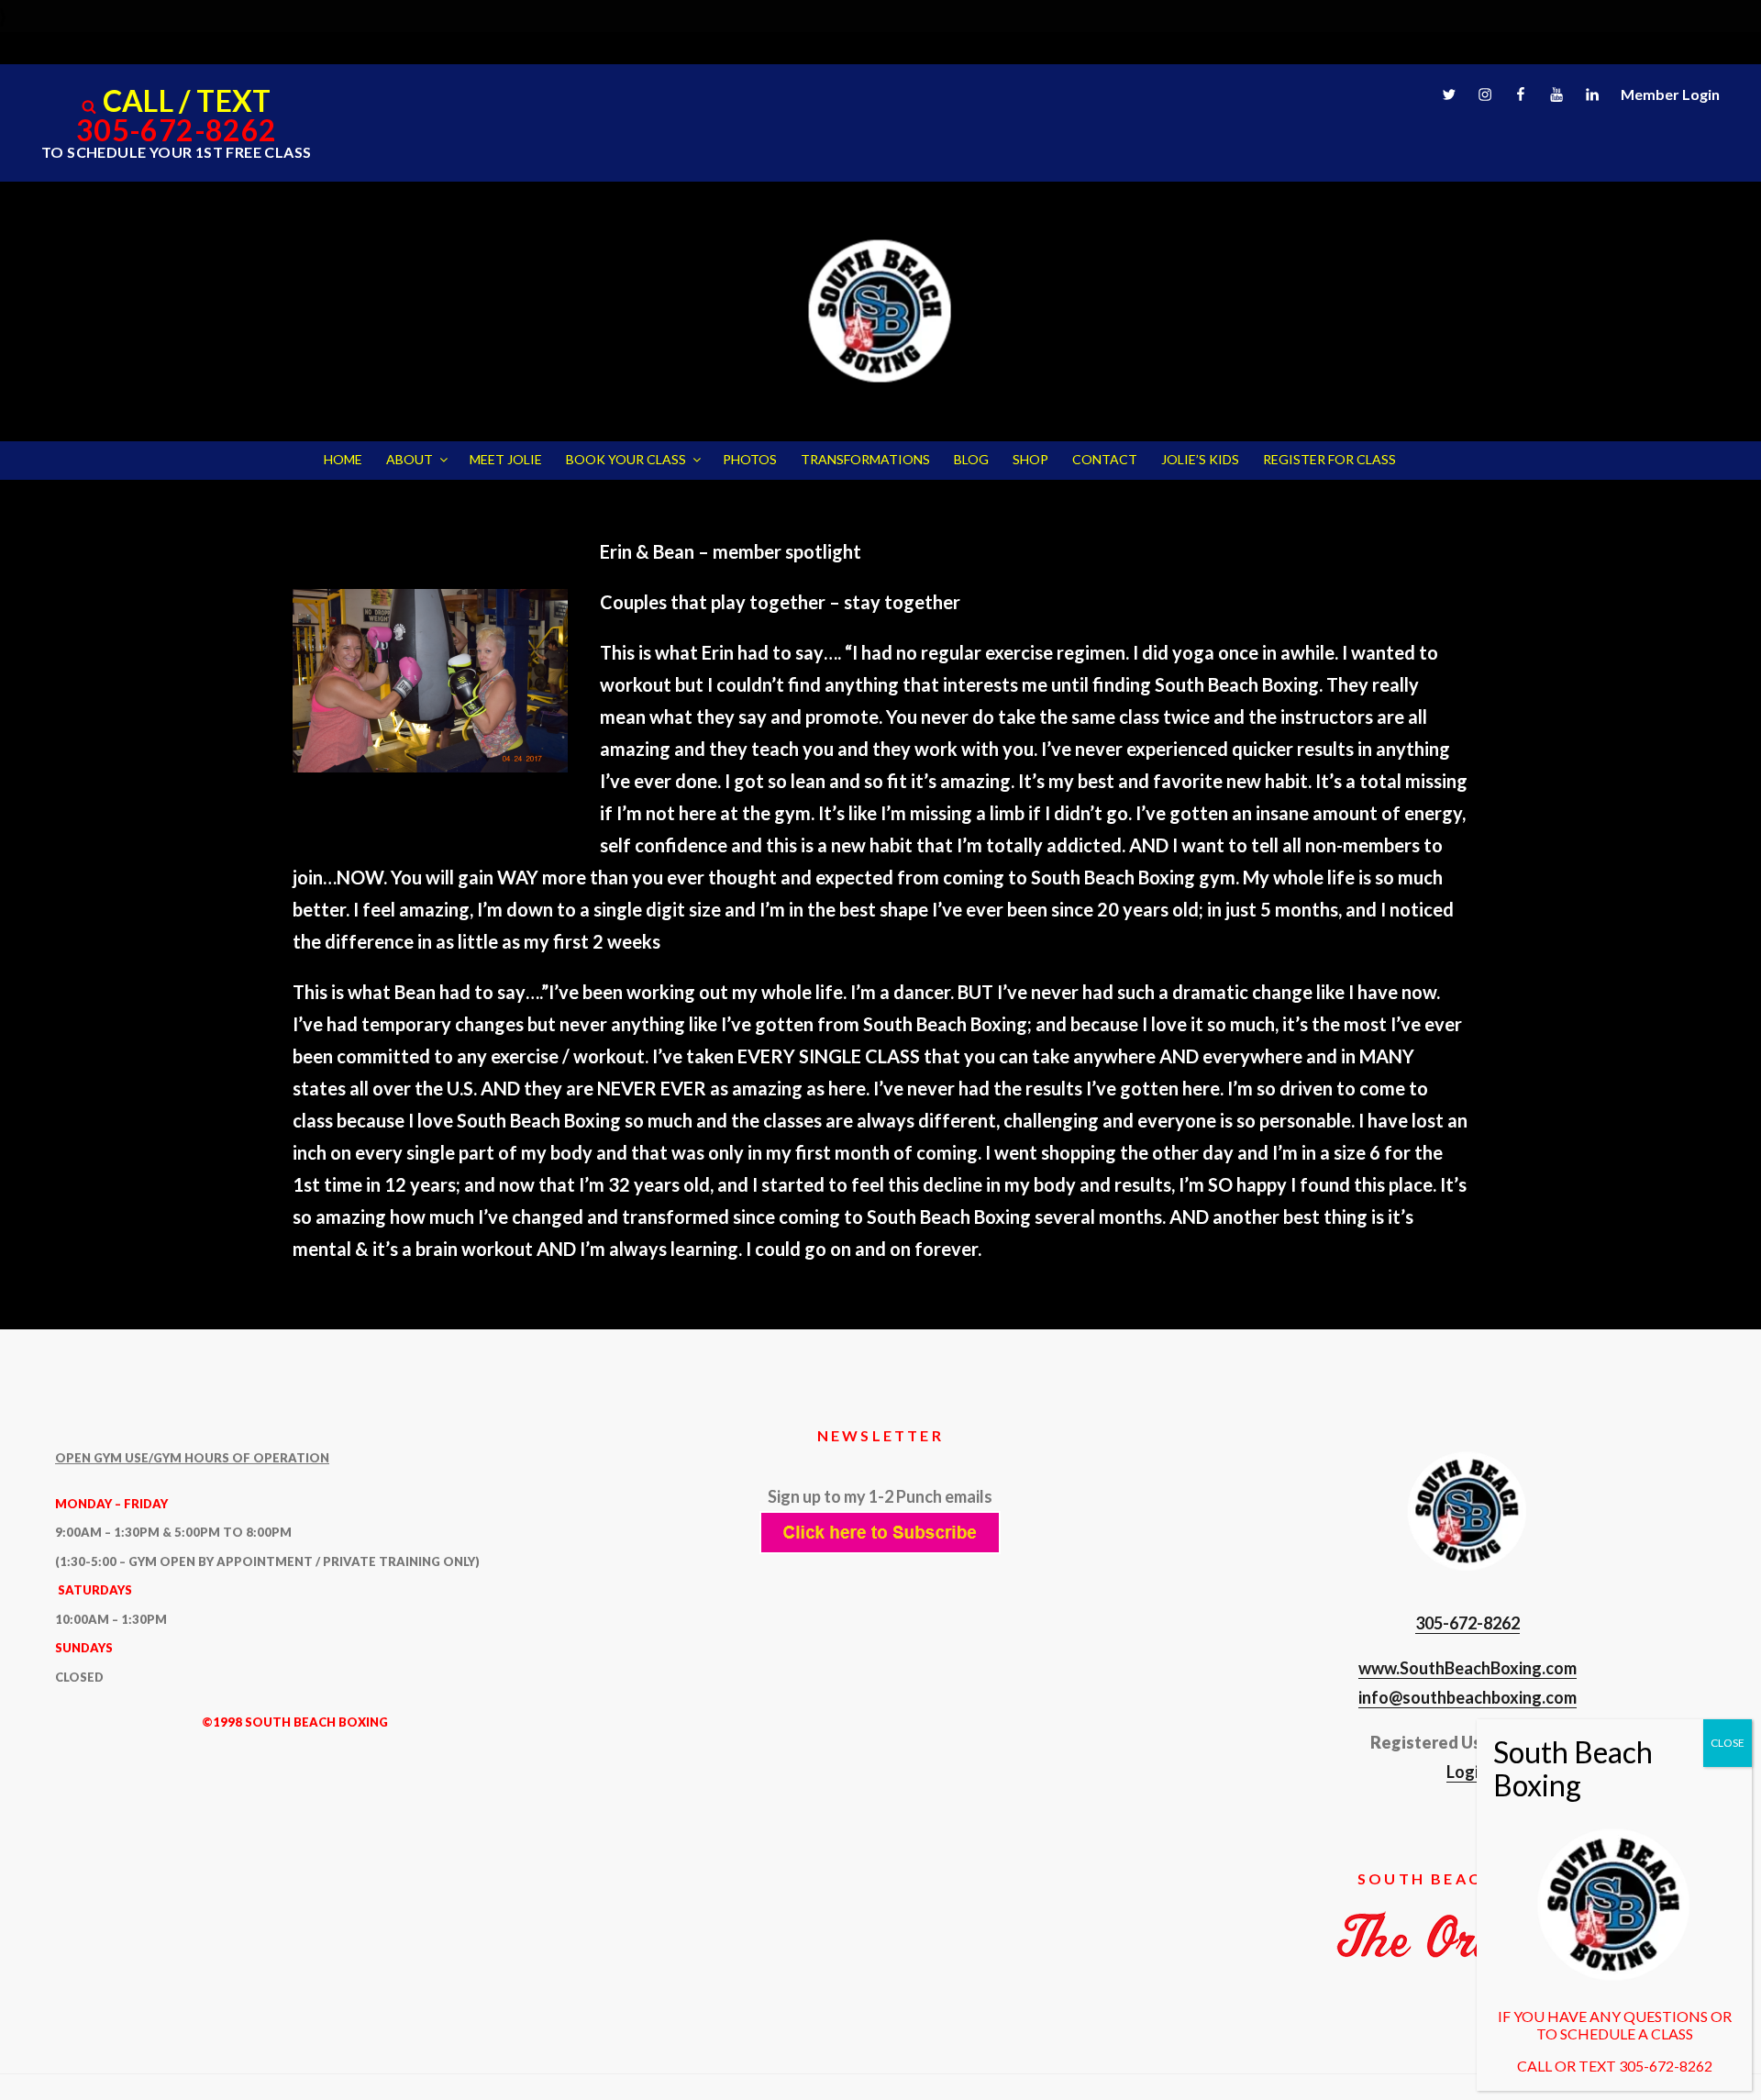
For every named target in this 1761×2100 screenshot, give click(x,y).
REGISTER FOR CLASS (1329, 459)
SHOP (1030, 459)
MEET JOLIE (506, 459)
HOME (343, 459)
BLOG (971, 459)
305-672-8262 (177, 130)
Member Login (1670, 94)
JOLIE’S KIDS (1200, 459)
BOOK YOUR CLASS (626, 459)
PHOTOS (750, 459)
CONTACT (1105, 459)
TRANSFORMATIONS (865, 459)
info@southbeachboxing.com (1467, 1697)
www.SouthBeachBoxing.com (1467, 1668)
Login (1467, 1772)
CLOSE (1728, 1743)
